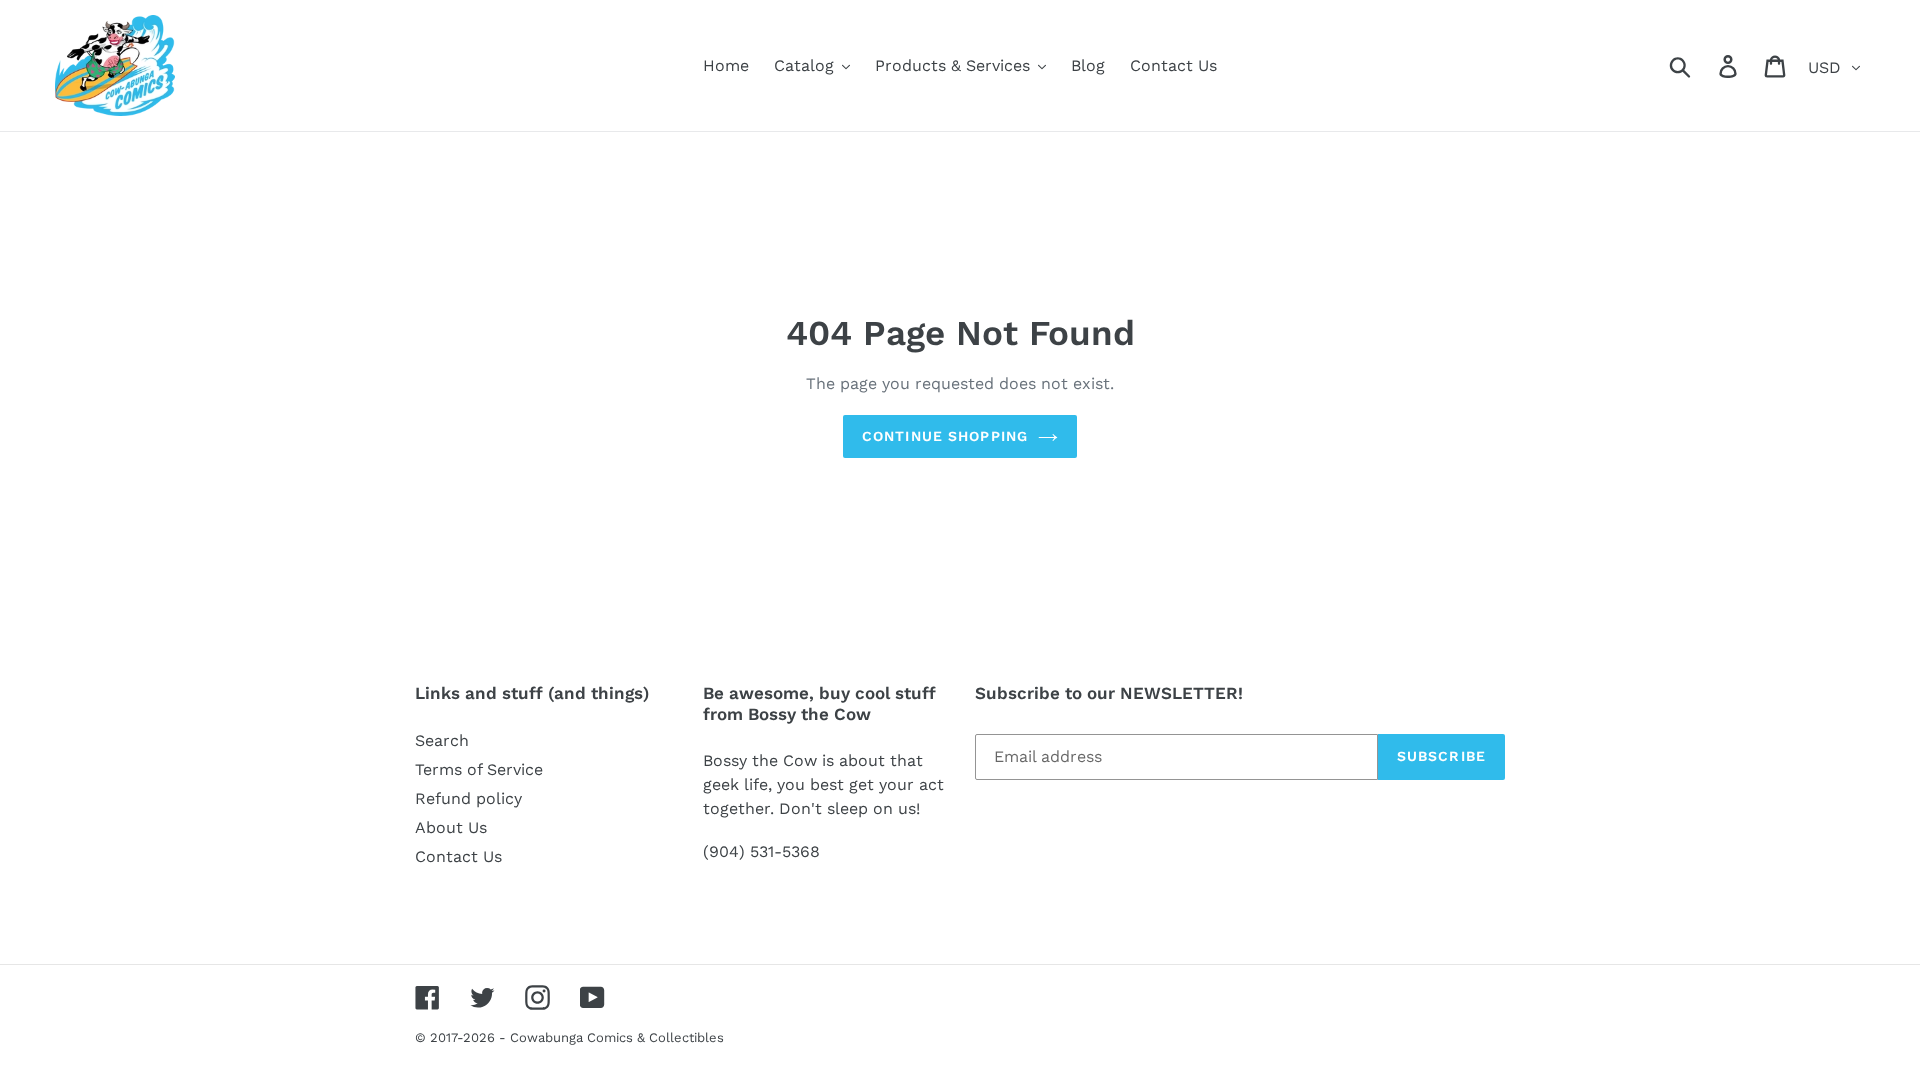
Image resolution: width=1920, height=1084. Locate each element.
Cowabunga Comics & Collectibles (617, 1037)
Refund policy (468, 798)
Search (442, 740)
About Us (451, 827)
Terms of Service (479, 769)
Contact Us (458, 856)
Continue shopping (945, 436)
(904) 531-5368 (761, 851)
